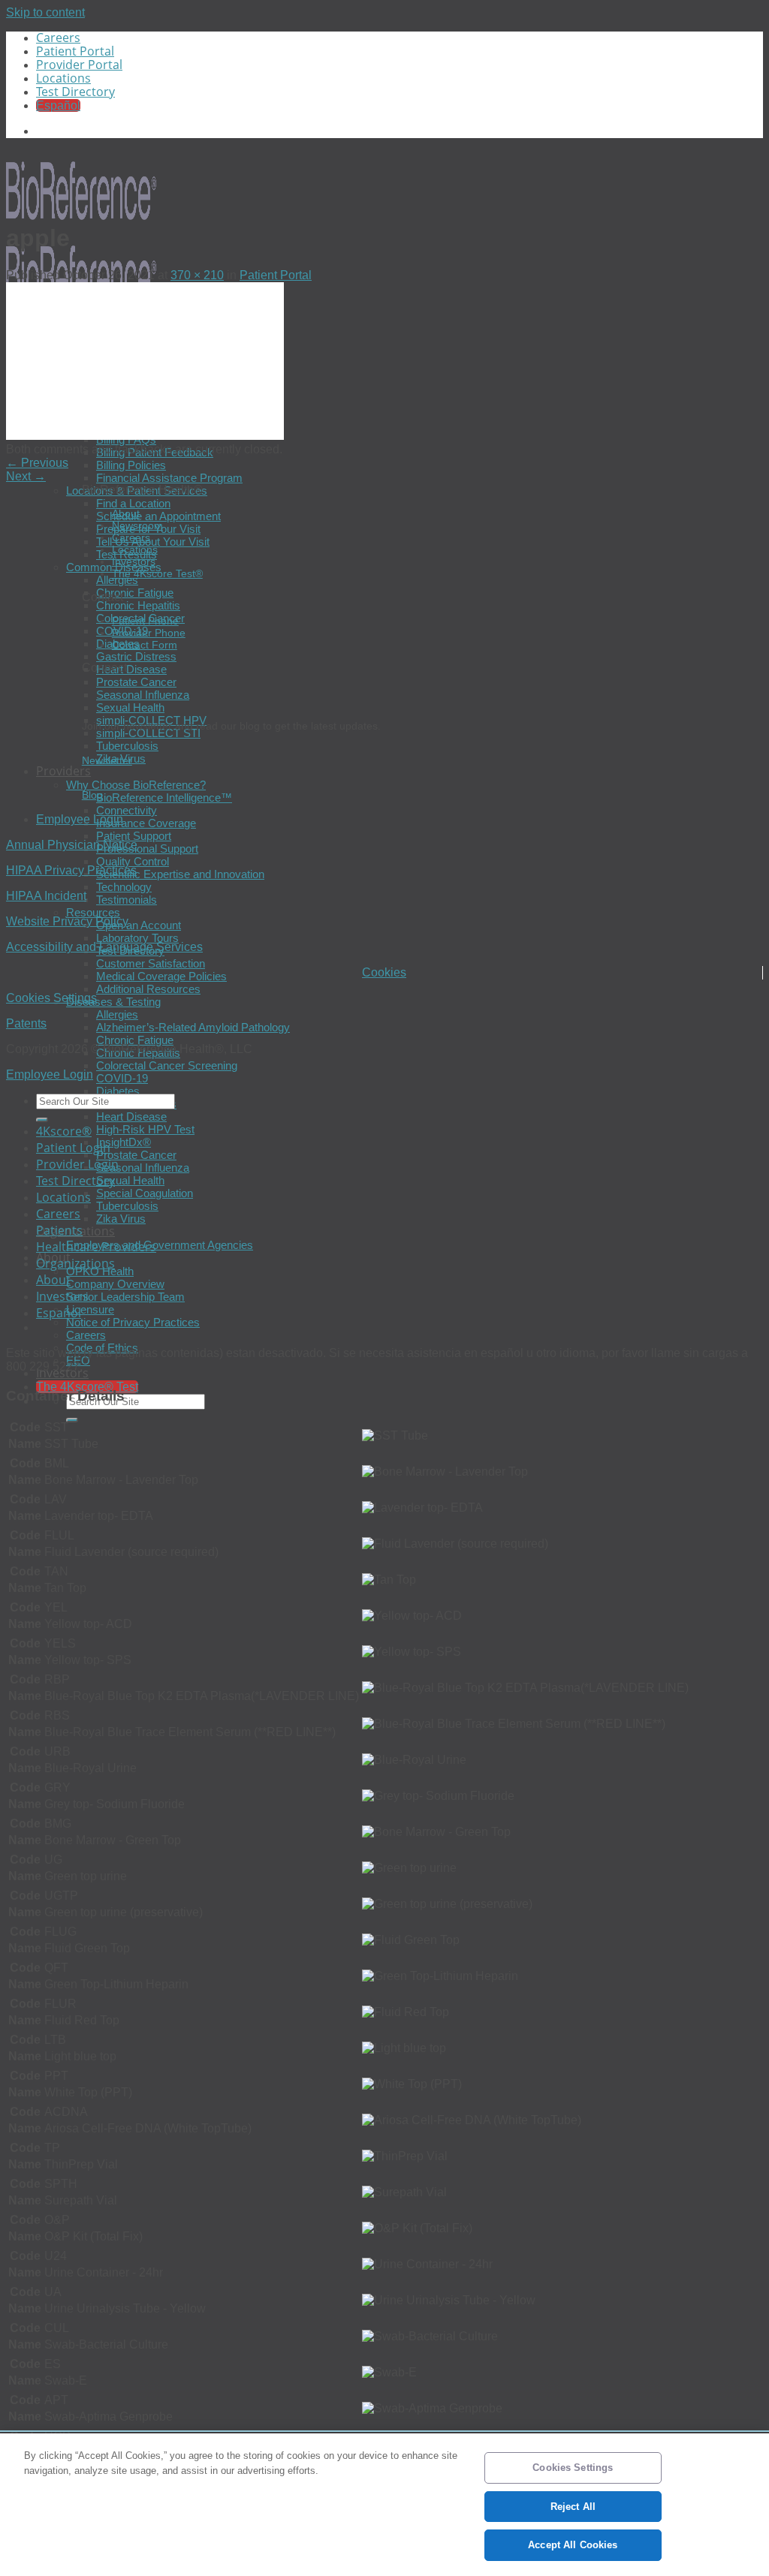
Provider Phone (149, 633)
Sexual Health (130, 707)
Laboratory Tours (137, 938)
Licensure (90, 1309)
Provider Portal (79, 65)
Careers (58, 38)
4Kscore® (64, 1131)
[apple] (145, 436)
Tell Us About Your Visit (153, 542)
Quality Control (133, 861)
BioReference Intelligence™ (164, 797)
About (126, 513)
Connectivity (127, 810)
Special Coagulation (145, 1193)
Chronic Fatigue (135, 593)
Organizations (75, 1263)
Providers (63, 771)
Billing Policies (131, 465)
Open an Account (139, 925)
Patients (59, 1230)
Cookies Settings (51, 998)
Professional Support (147, 849)
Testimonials (127, 900)
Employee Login (80, 819)
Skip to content (45, 12)
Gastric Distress (136, 656)
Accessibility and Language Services (104, 947)
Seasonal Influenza (143, 695)
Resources (93, 912)
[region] (384, 2505)
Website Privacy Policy (67, 921)
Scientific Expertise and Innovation (180, 874)
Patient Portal (75, 51)
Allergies (117, 580)
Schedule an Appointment (158, 516)
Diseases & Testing (113, 1002)
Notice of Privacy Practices (133, 1322)
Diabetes (118, 1091)
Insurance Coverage (146, 823)
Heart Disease (131, 669)
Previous (37, 463)
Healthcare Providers (96, 1247)
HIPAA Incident (46, 896)
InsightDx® (124, 1142)
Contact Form (145, 645)
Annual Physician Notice (72, 845)
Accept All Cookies (573, 2545)
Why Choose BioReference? (136, 785)
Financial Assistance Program (169, 478)
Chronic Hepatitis (138, 605)
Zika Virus (121, 1219)
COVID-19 (122, 1078)
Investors (134, 561)
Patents (26, 1023)
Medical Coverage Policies (161, 976)
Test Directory (75, 92)
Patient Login (73, 1148)
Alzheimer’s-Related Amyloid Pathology (193, 1027)
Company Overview (115, 1284)
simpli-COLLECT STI (148, 733)
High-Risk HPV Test (145, 1129)
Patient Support (134, 836)
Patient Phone (145, 621)
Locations (63, 78)
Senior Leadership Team (125, 1297)
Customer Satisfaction (151, 963)
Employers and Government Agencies (160, 1245)
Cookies (384, 972)
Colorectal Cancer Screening (167, 1065)
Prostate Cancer (136, 682)
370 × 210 (197, 275)
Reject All (573, 2507)
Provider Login (77, 1164)
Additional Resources (148, 989)
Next (26, 476)
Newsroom (137, 525)
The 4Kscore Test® (157, 573)
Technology (124, 887)
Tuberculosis (127, 746)
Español (59, 1313)
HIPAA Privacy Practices (71, 870)
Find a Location (133, 503)
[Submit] (72, 1420)
